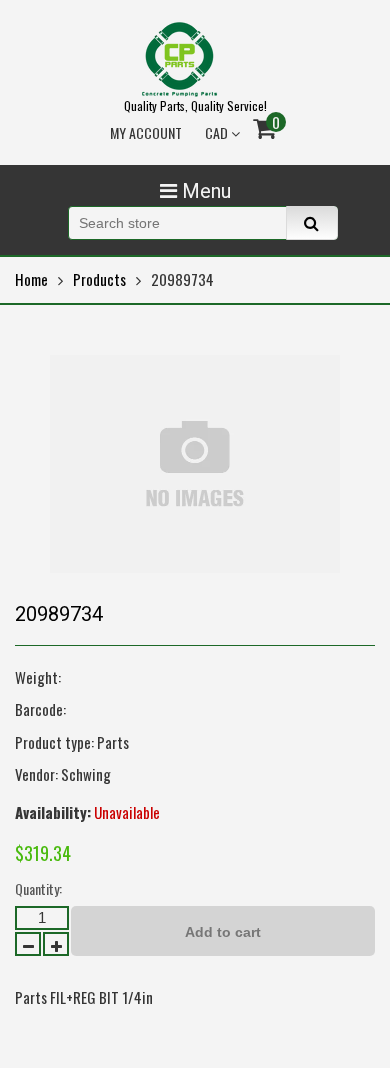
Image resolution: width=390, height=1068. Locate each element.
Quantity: (38, 888)
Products (99, 279)
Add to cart (223, 932)
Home (31, 279)
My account (146, 132)
